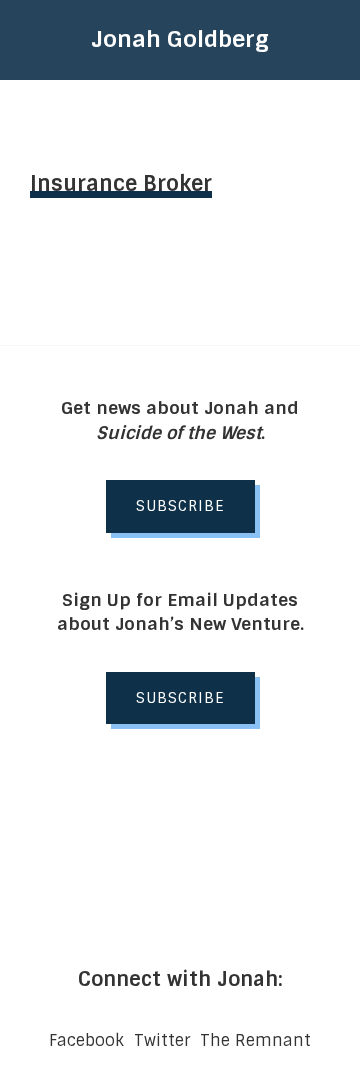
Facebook (86, 1040)
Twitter (162, 1040)
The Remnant (255, 1040)
